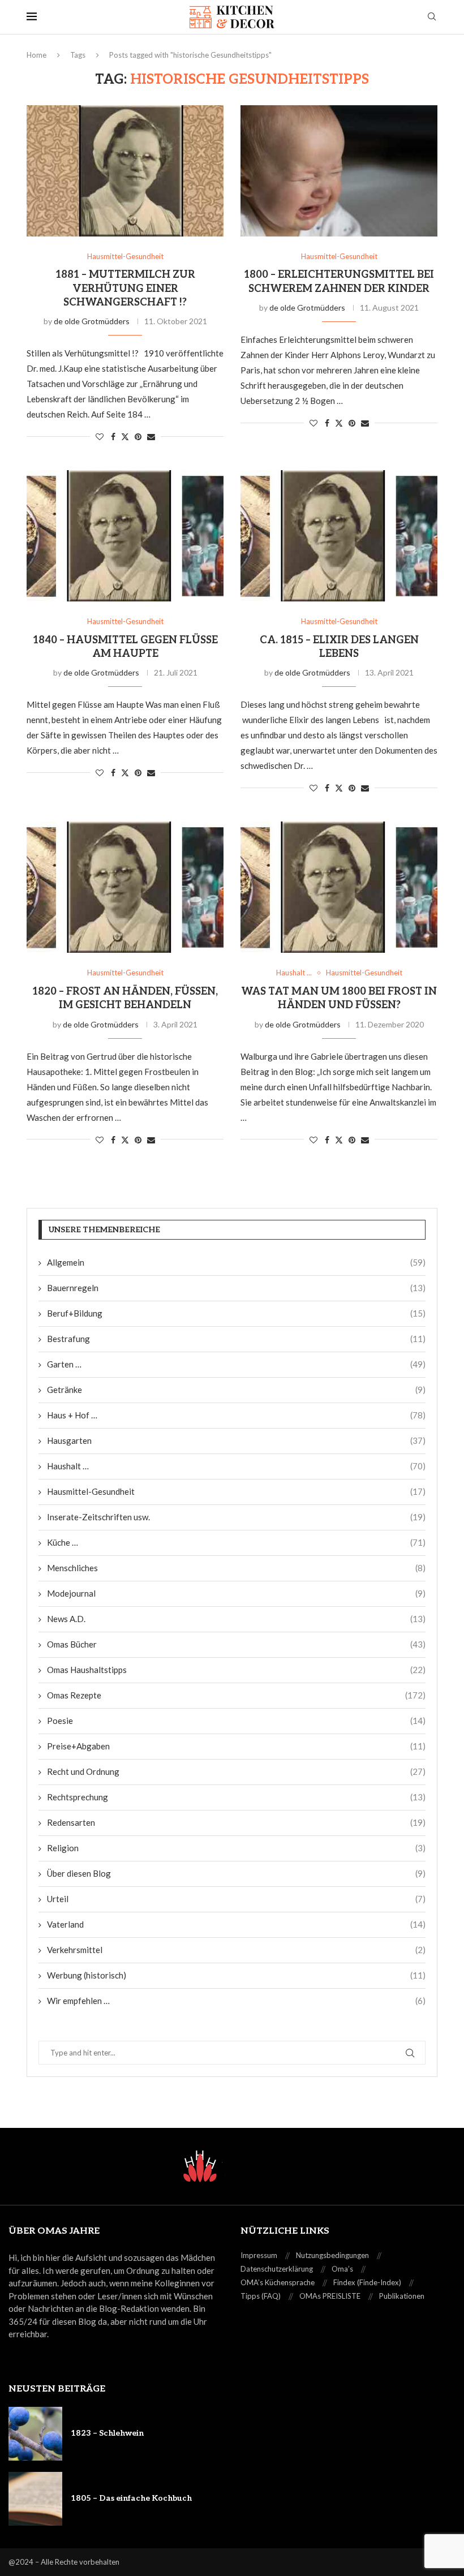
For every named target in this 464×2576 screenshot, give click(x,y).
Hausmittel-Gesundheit (236, 1491)
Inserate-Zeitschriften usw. (236, 1517)
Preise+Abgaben (236, 1746)
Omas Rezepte (236, 1695)
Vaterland (236, 1924)
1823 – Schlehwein (107, 2433)
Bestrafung (236, 1339)
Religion (236, 1848)
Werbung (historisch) (236, 1975)
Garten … (236, 1364)
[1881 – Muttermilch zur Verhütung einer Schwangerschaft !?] (125, 171)
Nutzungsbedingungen (332, 2255)
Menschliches (236, 1568)
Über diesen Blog (236, 1873)
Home (36, 55)
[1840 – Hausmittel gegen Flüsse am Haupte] (125, 536)
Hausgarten (236, 1440)
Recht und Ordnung (236, 1771)
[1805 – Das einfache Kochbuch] (35, 2499)
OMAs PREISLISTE (330, 2296)
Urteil (236, 1899)
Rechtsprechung (236, 1797)
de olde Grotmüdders (92, 321)
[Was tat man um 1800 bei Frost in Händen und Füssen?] (339, 887)
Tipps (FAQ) (261, 2296)
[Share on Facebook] (113, 436)
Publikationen (402, 2296)
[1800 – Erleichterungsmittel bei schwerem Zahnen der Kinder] (339, 171)
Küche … (236, 1542)
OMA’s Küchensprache (278, 2282)
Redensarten (236, 1822)
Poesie (236, 1721)
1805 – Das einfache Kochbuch (131, 2498)
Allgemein (236, 1262)
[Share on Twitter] (125, 436)
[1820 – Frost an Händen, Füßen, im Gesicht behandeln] (125, 887)
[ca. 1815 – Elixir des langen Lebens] (339, 536)
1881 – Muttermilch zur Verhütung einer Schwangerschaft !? (125, 289)
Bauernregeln (236, 1288)
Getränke (236, 1390)
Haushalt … (236, 1466)
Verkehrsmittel (236, 1950)
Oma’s (342, 2269)
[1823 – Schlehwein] (35, 2434)
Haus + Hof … (236, 1415)
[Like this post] (100, 436)
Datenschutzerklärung (277, 2269)
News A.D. (236, 1619)
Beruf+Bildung (236, 1313)
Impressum (259, 2255)
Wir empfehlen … (236, 2001)
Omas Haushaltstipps (236, 1670)
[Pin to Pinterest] (138, 436)
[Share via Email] (151, 436)
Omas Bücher (236, 1644)
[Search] (432, 17)
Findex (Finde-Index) (367, 2282)
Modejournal (236, 1593)
